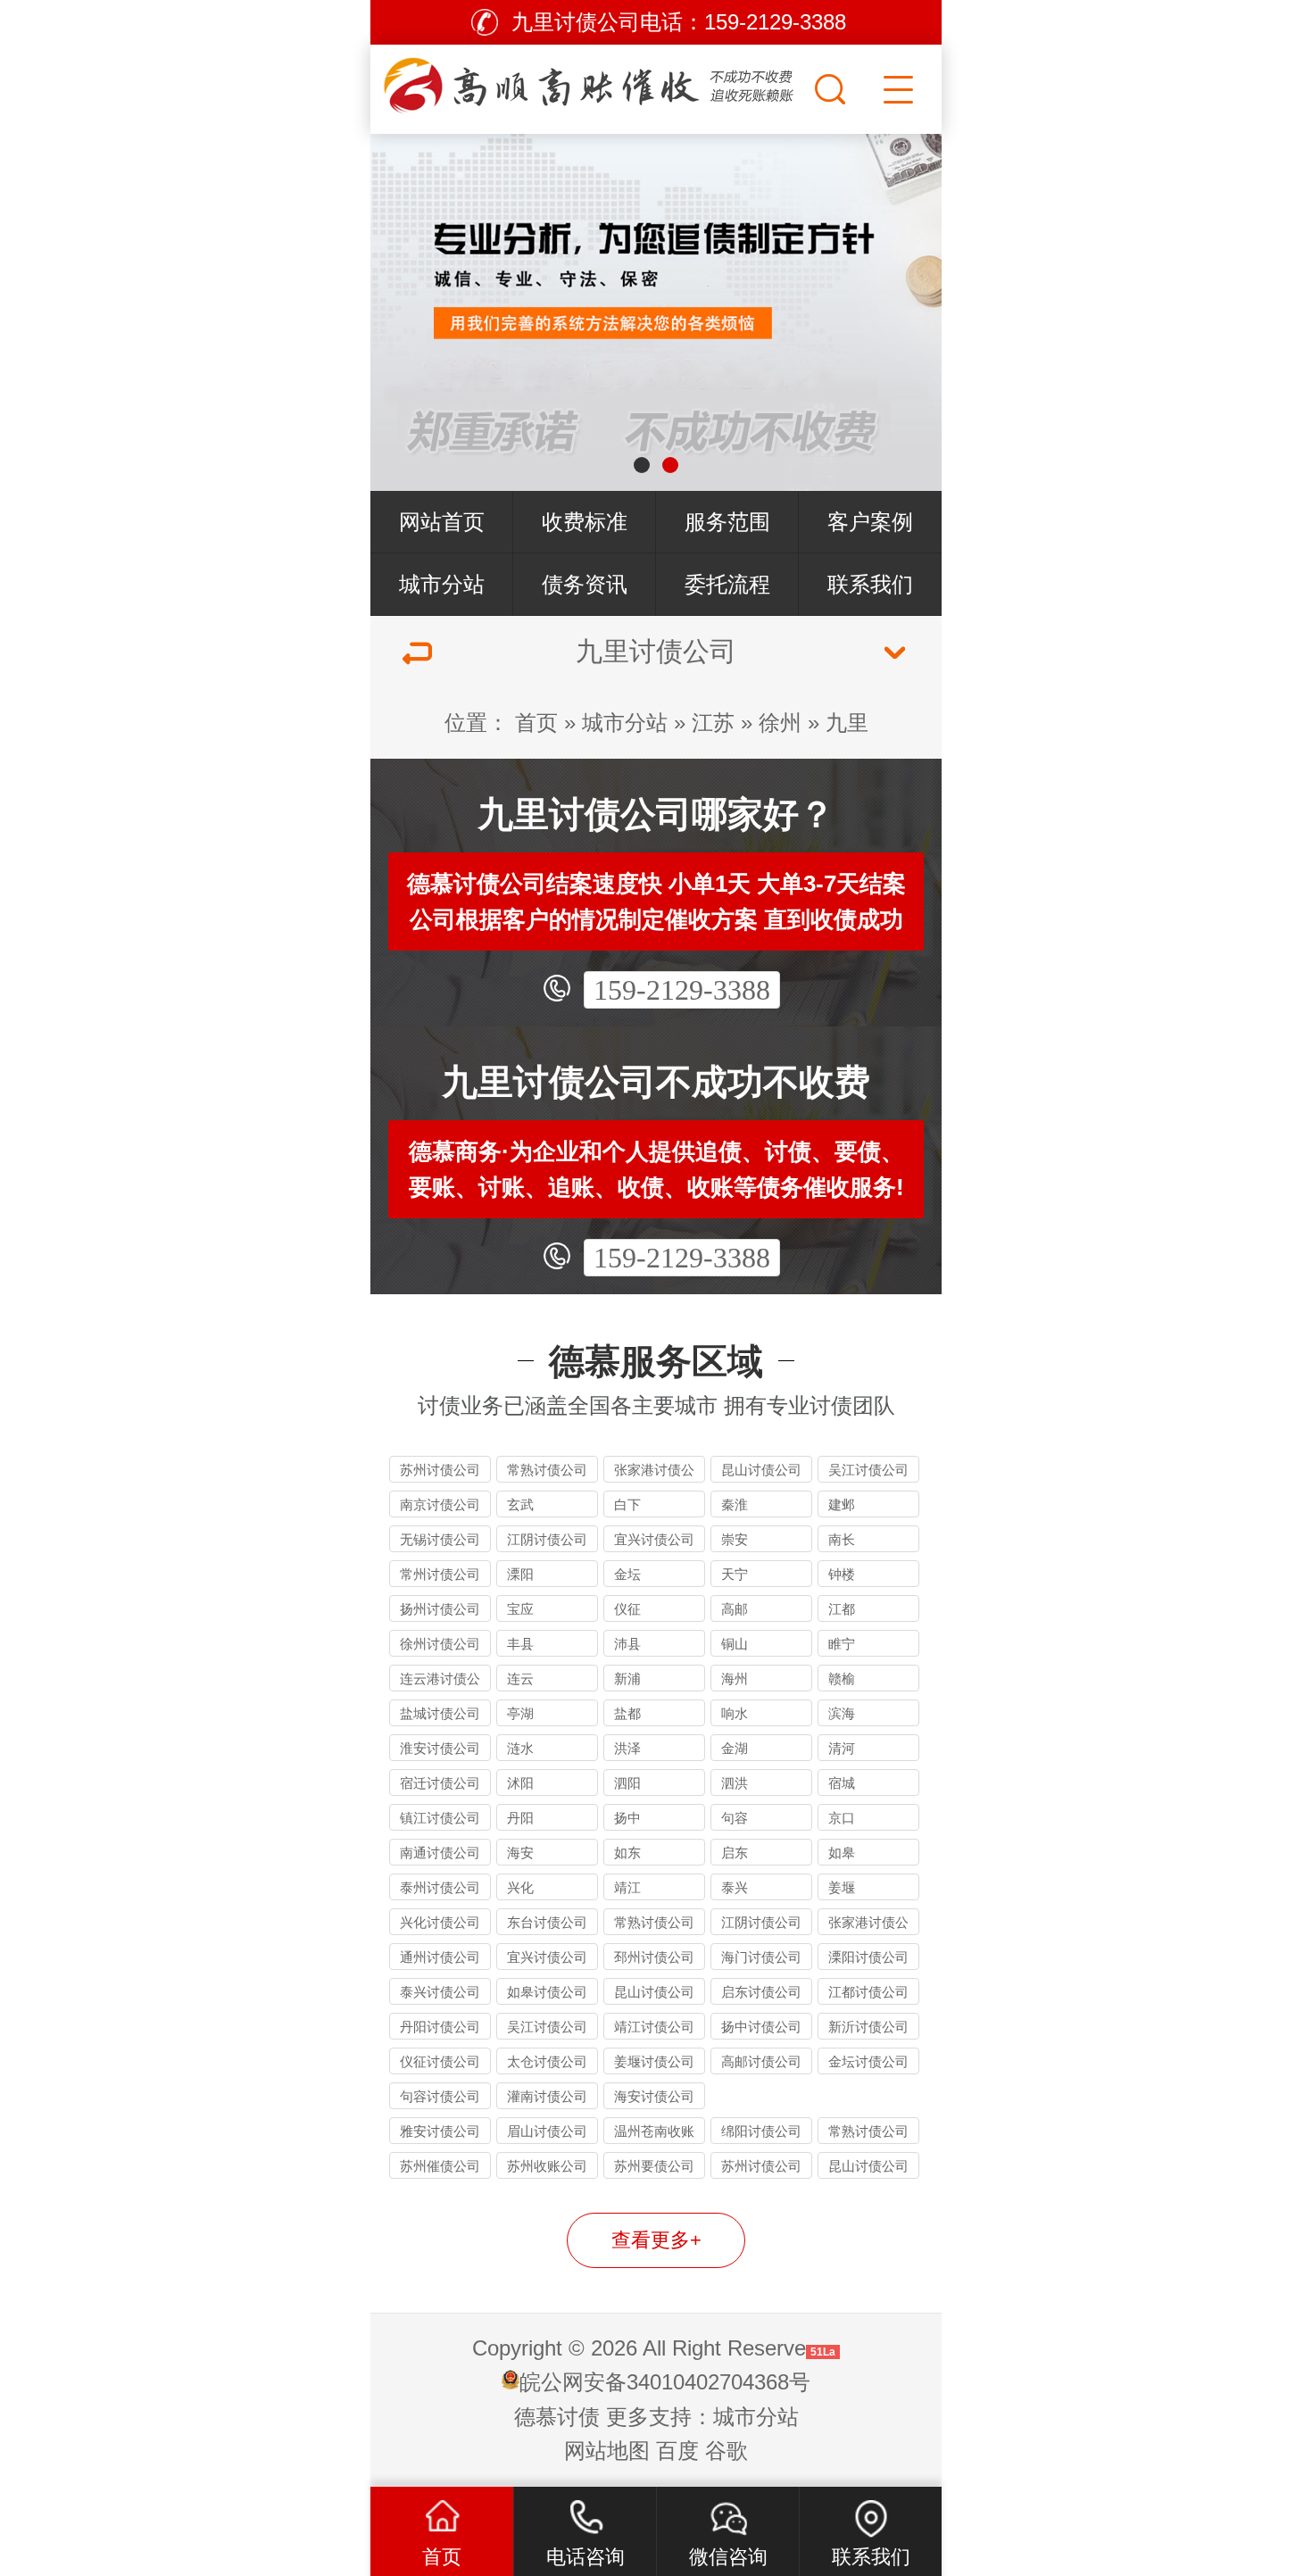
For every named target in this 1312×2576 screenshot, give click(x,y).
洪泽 (627, 1748)
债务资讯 (585, 584)
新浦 (627, 1679)
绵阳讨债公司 (761, 2131)
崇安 (735, 1539)
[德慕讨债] (590, 85)
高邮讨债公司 (761, 2061)
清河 (842, 1748)
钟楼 (842, 1574)
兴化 (520, 1887)
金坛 (627, 1574)
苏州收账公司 (547, 2166)
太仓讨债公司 (547, 2061)
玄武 (520, 1504)
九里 (847, 723)
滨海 (842, 1713)
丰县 (520, 1644)
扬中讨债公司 (761, 2027)
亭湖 (520, 1713)
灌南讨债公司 (547, 2096)
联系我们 (870, 584)
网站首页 (442, 522)
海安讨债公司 (654, 2096)
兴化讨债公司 (440, 1922)
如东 (627, 1853)
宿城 (842, 1783)
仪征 (627, 1609)
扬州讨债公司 (440, 1609)
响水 (735, 1713)
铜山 (735, 1644)
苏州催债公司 (440, 2166)
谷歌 (727, 2451)
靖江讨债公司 (654, 2027)
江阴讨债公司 (547, 1539)
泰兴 (735, 1887)
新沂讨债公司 (868, 2027)
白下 (627, 1504)
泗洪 (735, 1783)
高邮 (735, 1609)
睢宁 (842, 1644)
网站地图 (607, 2451)
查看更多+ (656, 2240)
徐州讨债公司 (440, 1644)
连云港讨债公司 (440, 1681)
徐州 (780, 723)
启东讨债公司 (761, 1992)
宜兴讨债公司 (654, 1539)
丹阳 (520, 1818)
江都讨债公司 (868, 1992)
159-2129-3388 (682, 990)
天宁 (735, 1574)
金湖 (735, 1748)
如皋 (842, 1853)
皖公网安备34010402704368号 (665, 2382)
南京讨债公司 (440, 1504)
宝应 (520, 1609)
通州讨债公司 (440, 1957)
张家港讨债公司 (654, 1472)
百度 (677, 2451)
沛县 (627, 1644)
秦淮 (735, 1504)
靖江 (627, 1887)
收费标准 (585, 522)
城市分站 (442, 584)
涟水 (520, 1748)
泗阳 (627, 1783)
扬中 (627, 1818)
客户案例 (870, 522)
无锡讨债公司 (440, 1539)
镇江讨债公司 (440, 1818)
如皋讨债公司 (547, 1992)
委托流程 (727, 584)
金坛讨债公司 (868, 2061)
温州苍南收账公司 (654, 2134)
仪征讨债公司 (440, 2061)
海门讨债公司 (761, 1957)
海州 (735, 1679)
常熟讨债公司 (547, 1470)
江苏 (713, 723)
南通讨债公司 (440, 1853)
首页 (536, 723)
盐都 (627, 1713)
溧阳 (520, 1574)
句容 (735, 1818)
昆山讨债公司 (761, 1470)
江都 (842, 1609)
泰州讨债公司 (440, 1887)
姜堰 (842, 1887)
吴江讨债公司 (868, 1470)
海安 (520, 1853)
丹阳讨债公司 (440, 2027)
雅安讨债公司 (440, 2131)
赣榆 (842, 1679)
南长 (842, 1539)
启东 (735, 1853)
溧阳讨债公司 (868, 1957)
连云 (520, 1679)
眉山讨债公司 (547, 2131)
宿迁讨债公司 (440, 1783)
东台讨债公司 (547, 1922)
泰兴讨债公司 (440, 1992)
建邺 (842, 1504)
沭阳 (520, 1783)
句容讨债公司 (440, 2096)
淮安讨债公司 (440, 1748)
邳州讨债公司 (654, 1957)
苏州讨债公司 (440, 1470)
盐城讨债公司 (440, 1713)
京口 (842, 1818)
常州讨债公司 (440, 1574)
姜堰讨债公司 (654, 2061)
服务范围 (727, 522)
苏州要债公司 (654, 2166)
